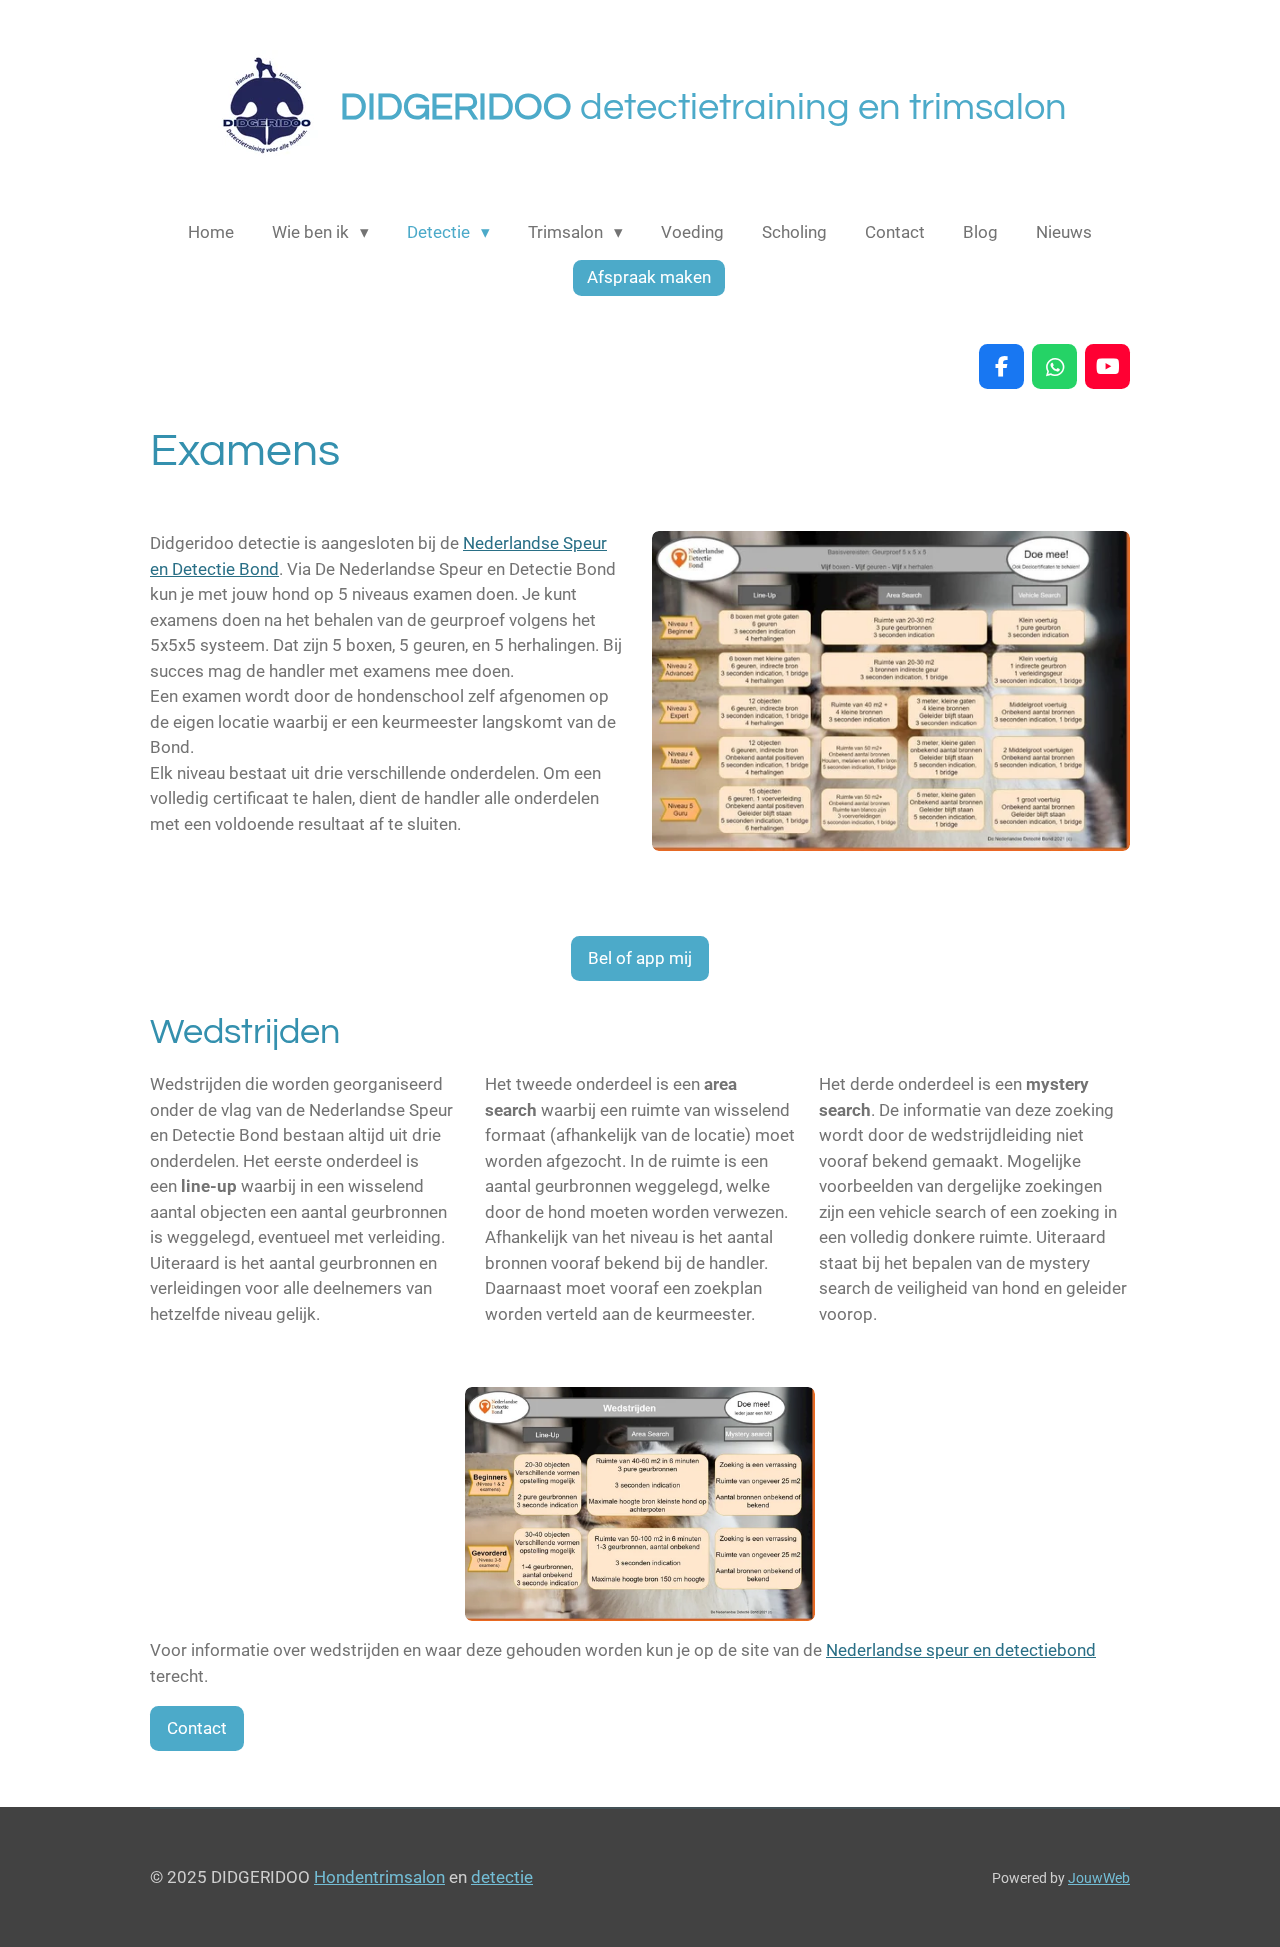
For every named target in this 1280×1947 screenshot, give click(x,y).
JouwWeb (1099, 1878)
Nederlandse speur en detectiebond (961, 1650)
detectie (502, 1877)
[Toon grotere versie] (891, 691)
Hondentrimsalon (379, 1877)
